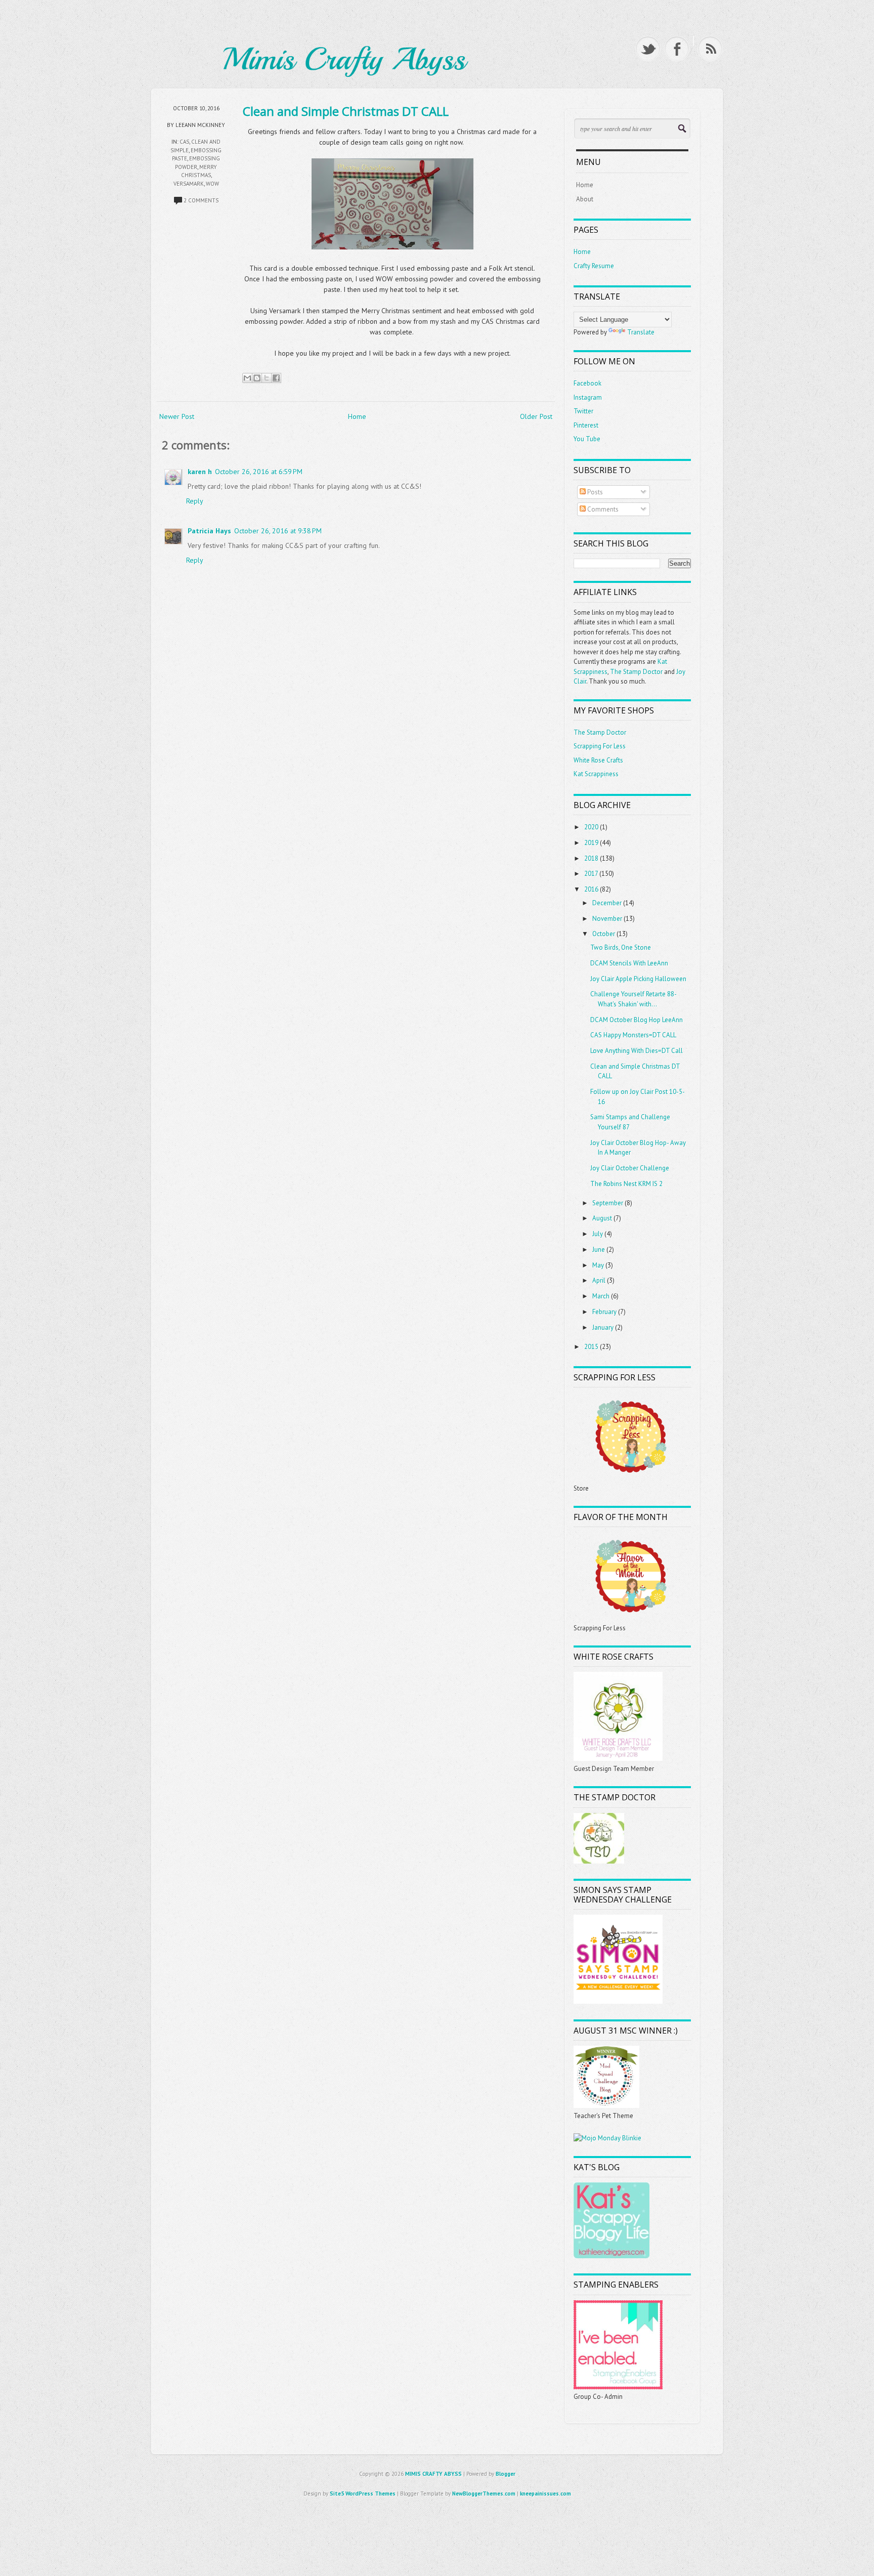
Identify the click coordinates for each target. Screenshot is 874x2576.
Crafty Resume (594, 266)
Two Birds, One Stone (621, 947)
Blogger (506, 2474)
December (607, 903)
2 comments (201, 200)
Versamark (189, 184)
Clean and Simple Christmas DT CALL (346, 111)
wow (212, 184)
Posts (594, 492)
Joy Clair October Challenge (630, 1168)
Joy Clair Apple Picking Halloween (638, 979)
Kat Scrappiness (596, 774)
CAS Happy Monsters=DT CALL (633, 1035)
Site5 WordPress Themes (363, 2494)
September (608, 1203)
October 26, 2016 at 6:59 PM (259, 472)
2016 (591, 889)
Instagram (588, 397)
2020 (591, 827)
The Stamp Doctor (636, 672)
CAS (184, 142)
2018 (591, 858)
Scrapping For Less (600, 746)
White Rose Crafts (598, 760)
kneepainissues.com (545, 2494)
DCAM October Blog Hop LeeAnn (637, 1020)
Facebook (587, 383)
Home (357, 416)
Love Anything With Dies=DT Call (637, 1051)
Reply (195, 501)
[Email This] (247, 378)
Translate (641, 332)
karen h (200, 472)
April (599, 1280)
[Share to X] (267, 378)
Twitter (583, 411)
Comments (602, 509)
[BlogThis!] (257, 378)
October (604, 934)
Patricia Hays (209, 531)
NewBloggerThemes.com (484, 2494)
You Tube (587, 439)
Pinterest (586, 425)
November (607, 919)
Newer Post (177, 416)
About (585, 199)
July (598, 1234)
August (602, 1218)
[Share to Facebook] (276, 378)
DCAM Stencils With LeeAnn (629, 963)
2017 (591, 874)
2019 (591, 843)
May (598, 1265)
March (601, 1296)
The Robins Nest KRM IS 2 (626, 1184)
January (603, 1327)
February (604, 1312)
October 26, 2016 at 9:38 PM (278, 531)
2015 (591, 1347)
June (599, 1250)
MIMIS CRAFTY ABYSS (433, 2474)
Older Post (536, 416)
